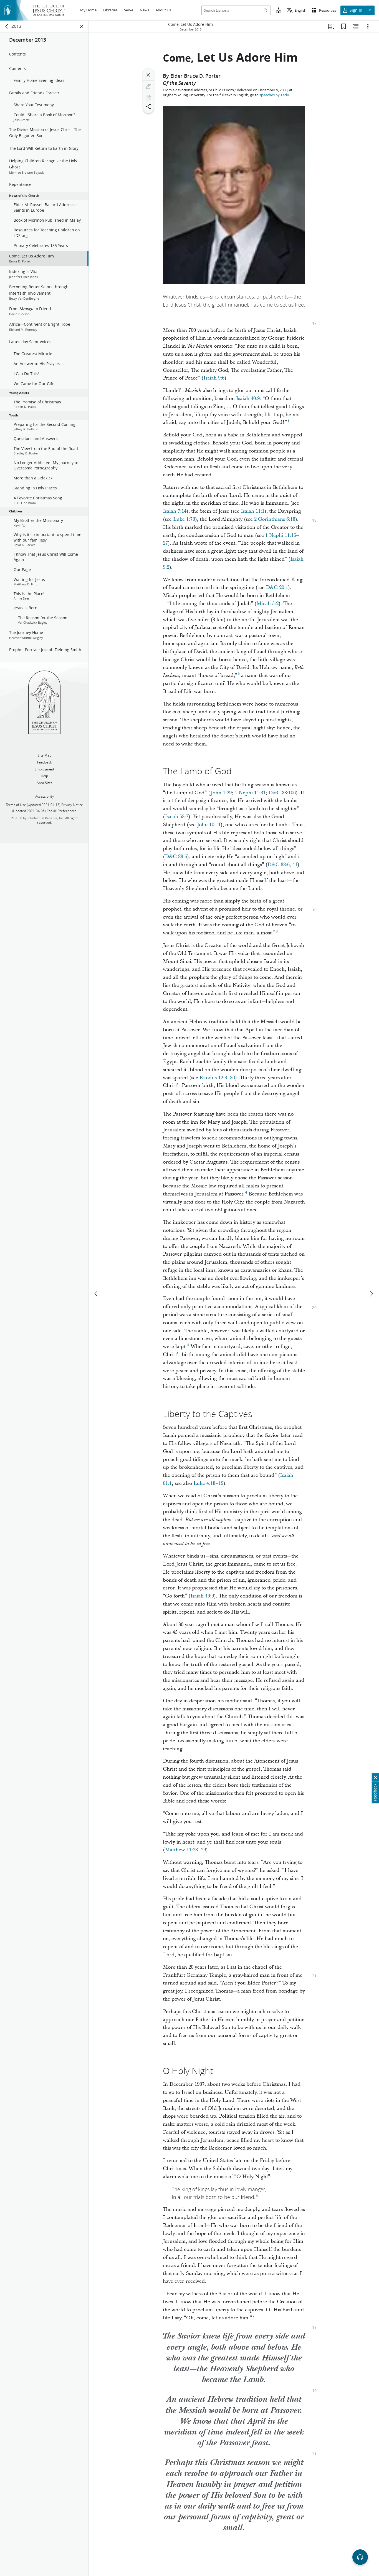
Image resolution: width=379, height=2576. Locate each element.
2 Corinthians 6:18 (275, 519)
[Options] (368, 26)
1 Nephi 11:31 (250, 793)
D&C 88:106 (282, 793)
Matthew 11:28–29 (185, 1850)
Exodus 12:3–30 (217, 1078)
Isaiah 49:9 (202, 1596)
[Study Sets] (331, 26)
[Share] (148, 107)
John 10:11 (209, 825)
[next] (371, 1294)
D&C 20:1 (277, 587)
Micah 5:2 (267, 604)
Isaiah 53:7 (177, 817)
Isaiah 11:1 (253, 511)
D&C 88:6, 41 (282, 865)
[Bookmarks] (343, 26)
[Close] (148, 75)
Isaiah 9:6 (214, 378)
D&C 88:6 (176, 857)
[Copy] (148, 98)
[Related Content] (356, 26)
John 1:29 (221, 793)
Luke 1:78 (184, 519)
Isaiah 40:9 (248, 399)
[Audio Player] (360, 2557)
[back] (7, 26)
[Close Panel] (82, 26)
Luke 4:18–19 (208, 1483)
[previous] (97, 1294)
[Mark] (148, 86)
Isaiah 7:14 (175, 511)
